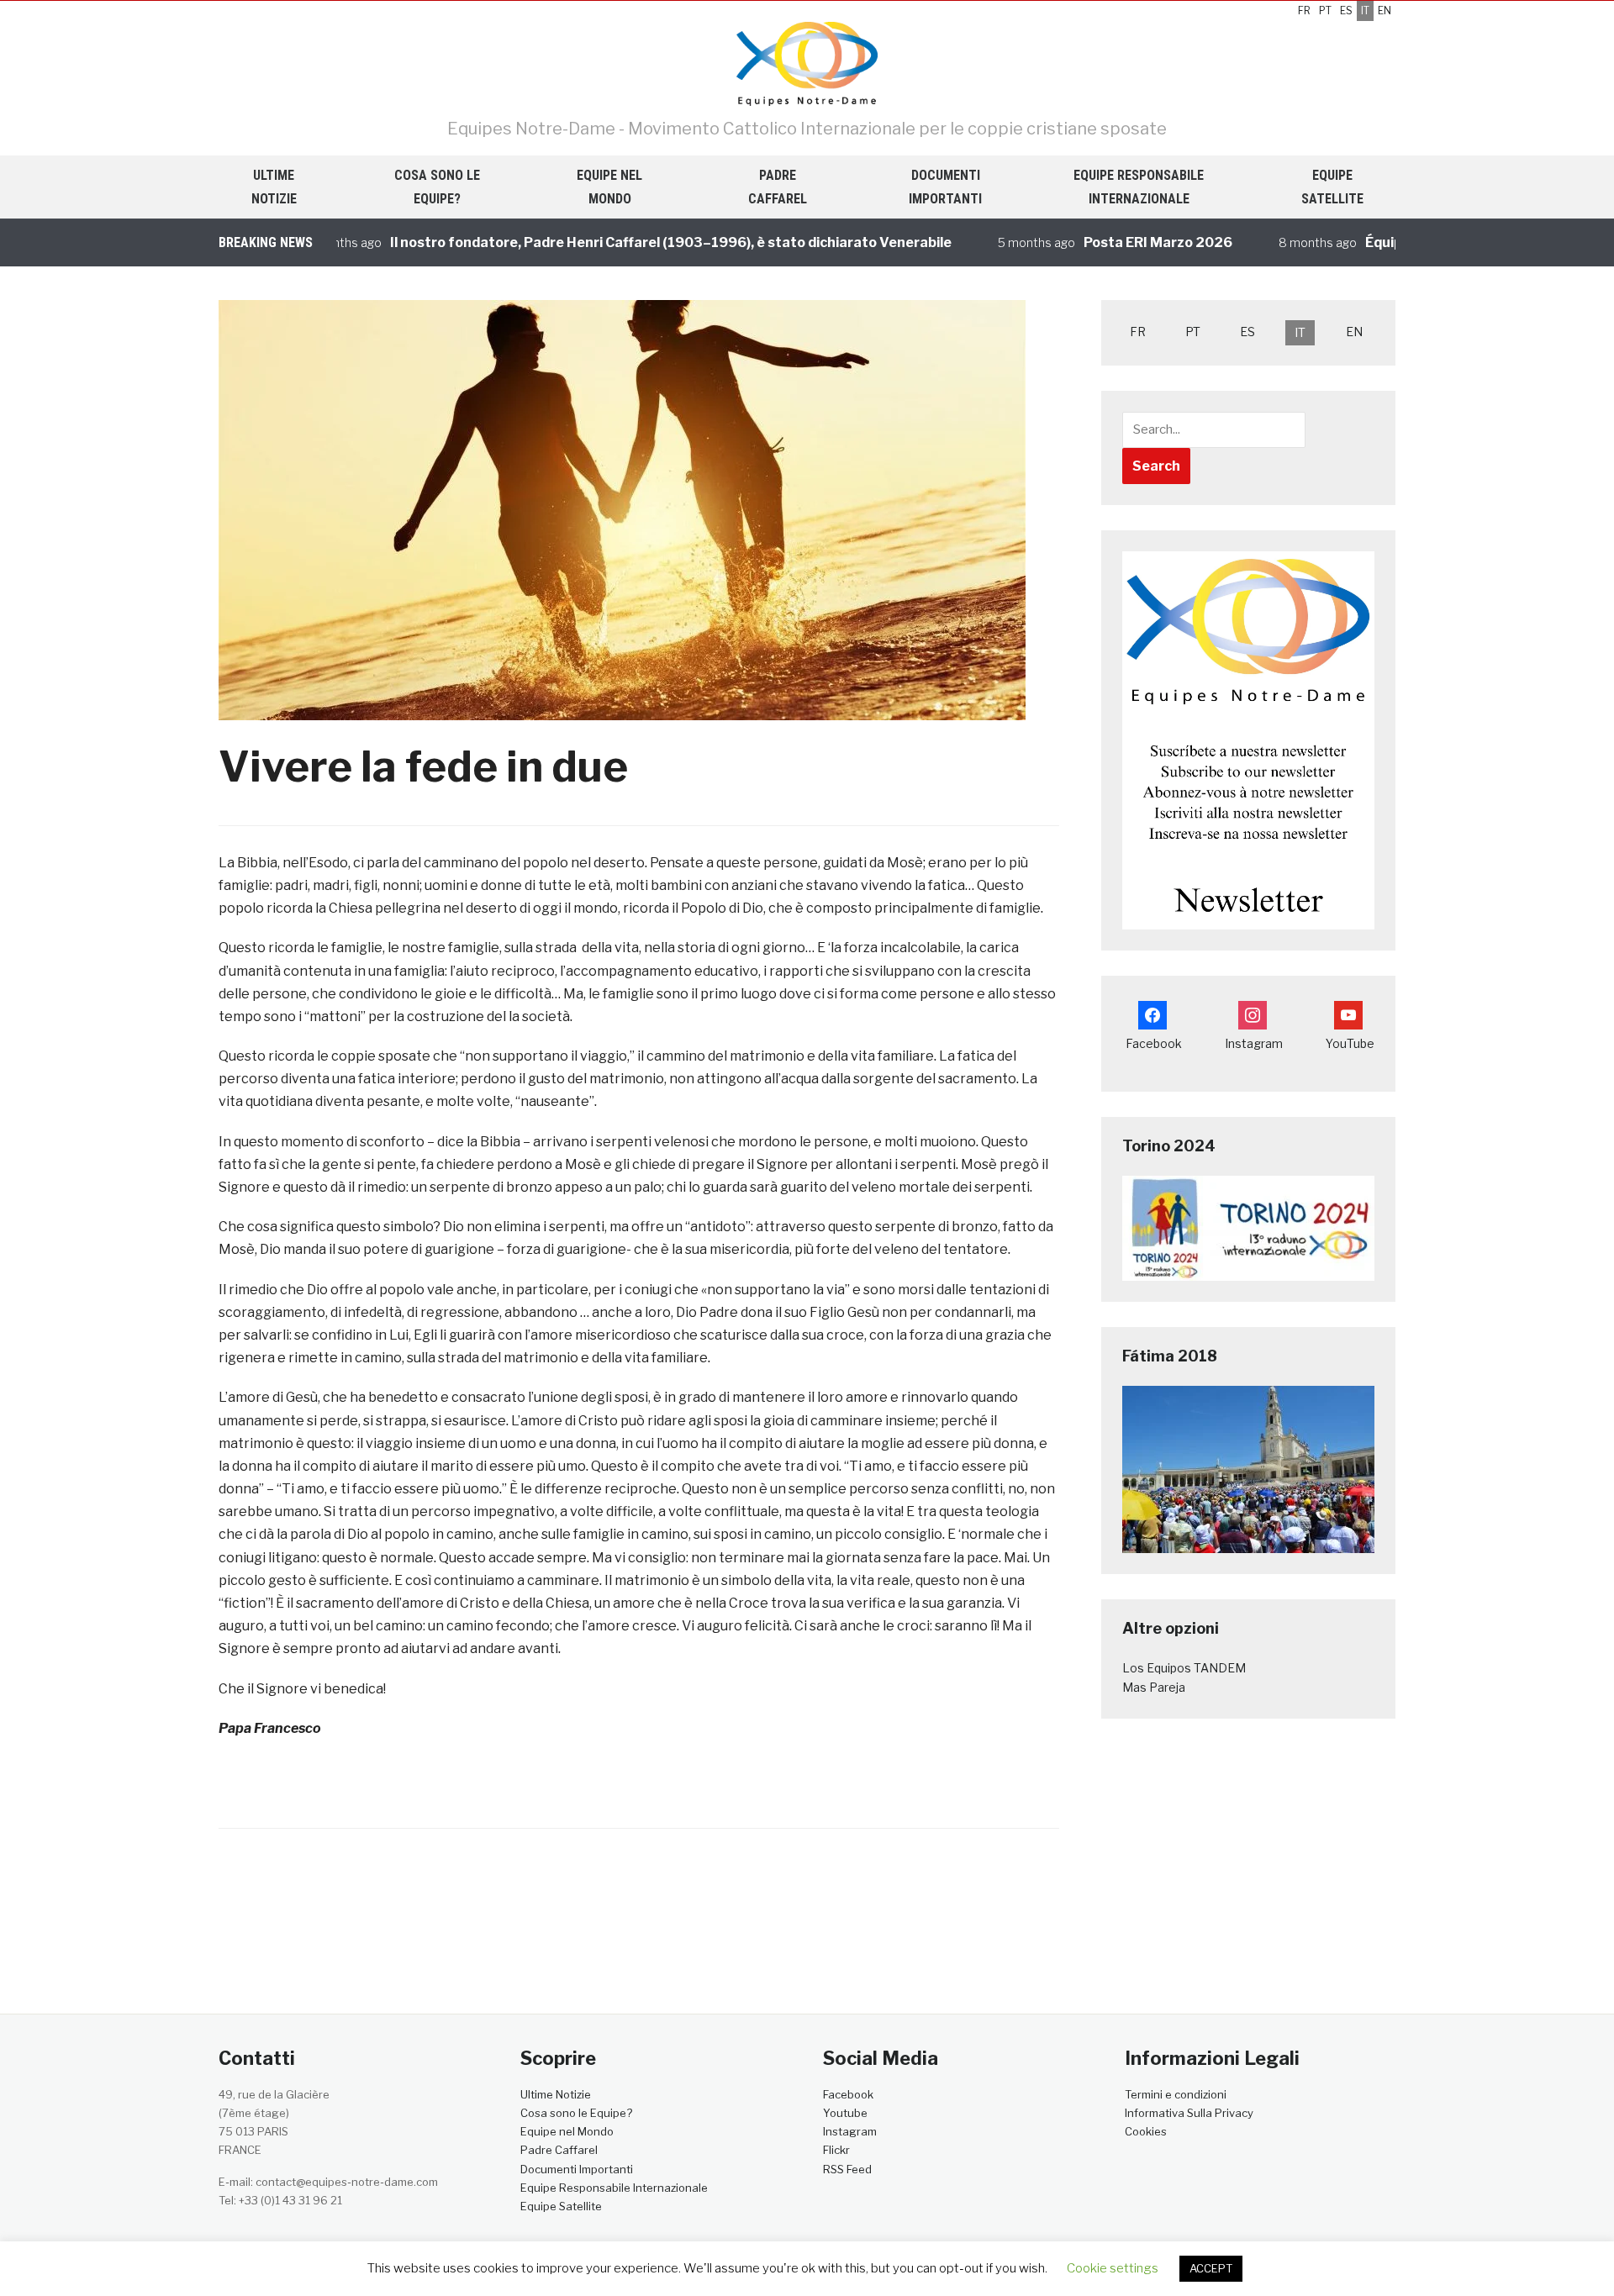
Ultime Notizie (274, 187)
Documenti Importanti (945, 187)
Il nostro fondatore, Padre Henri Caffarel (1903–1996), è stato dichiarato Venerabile (625, 242)
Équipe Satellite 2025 (1392, 242)
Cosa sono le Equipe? (437, 187)
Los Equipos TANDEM (1184, 1668)
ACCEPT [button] (1211, 2268)
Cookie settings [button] (1113, 2268)
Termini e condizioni (1176, 2094)
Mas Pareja (1154, 1687)
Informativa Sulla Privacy (1189, 2113)
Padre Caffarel (778, 187)
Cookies (1146, 2131)
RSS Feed (847, 2169)
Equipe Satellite (1332, 187)
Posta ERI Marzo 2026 (1112, 242)
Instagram (850, 2131)
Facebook (848, 2094)
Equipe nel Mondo (609, 187)
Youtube (845, 2113)
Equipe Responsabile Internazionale (1139, 187)
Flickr (836, 2150)
